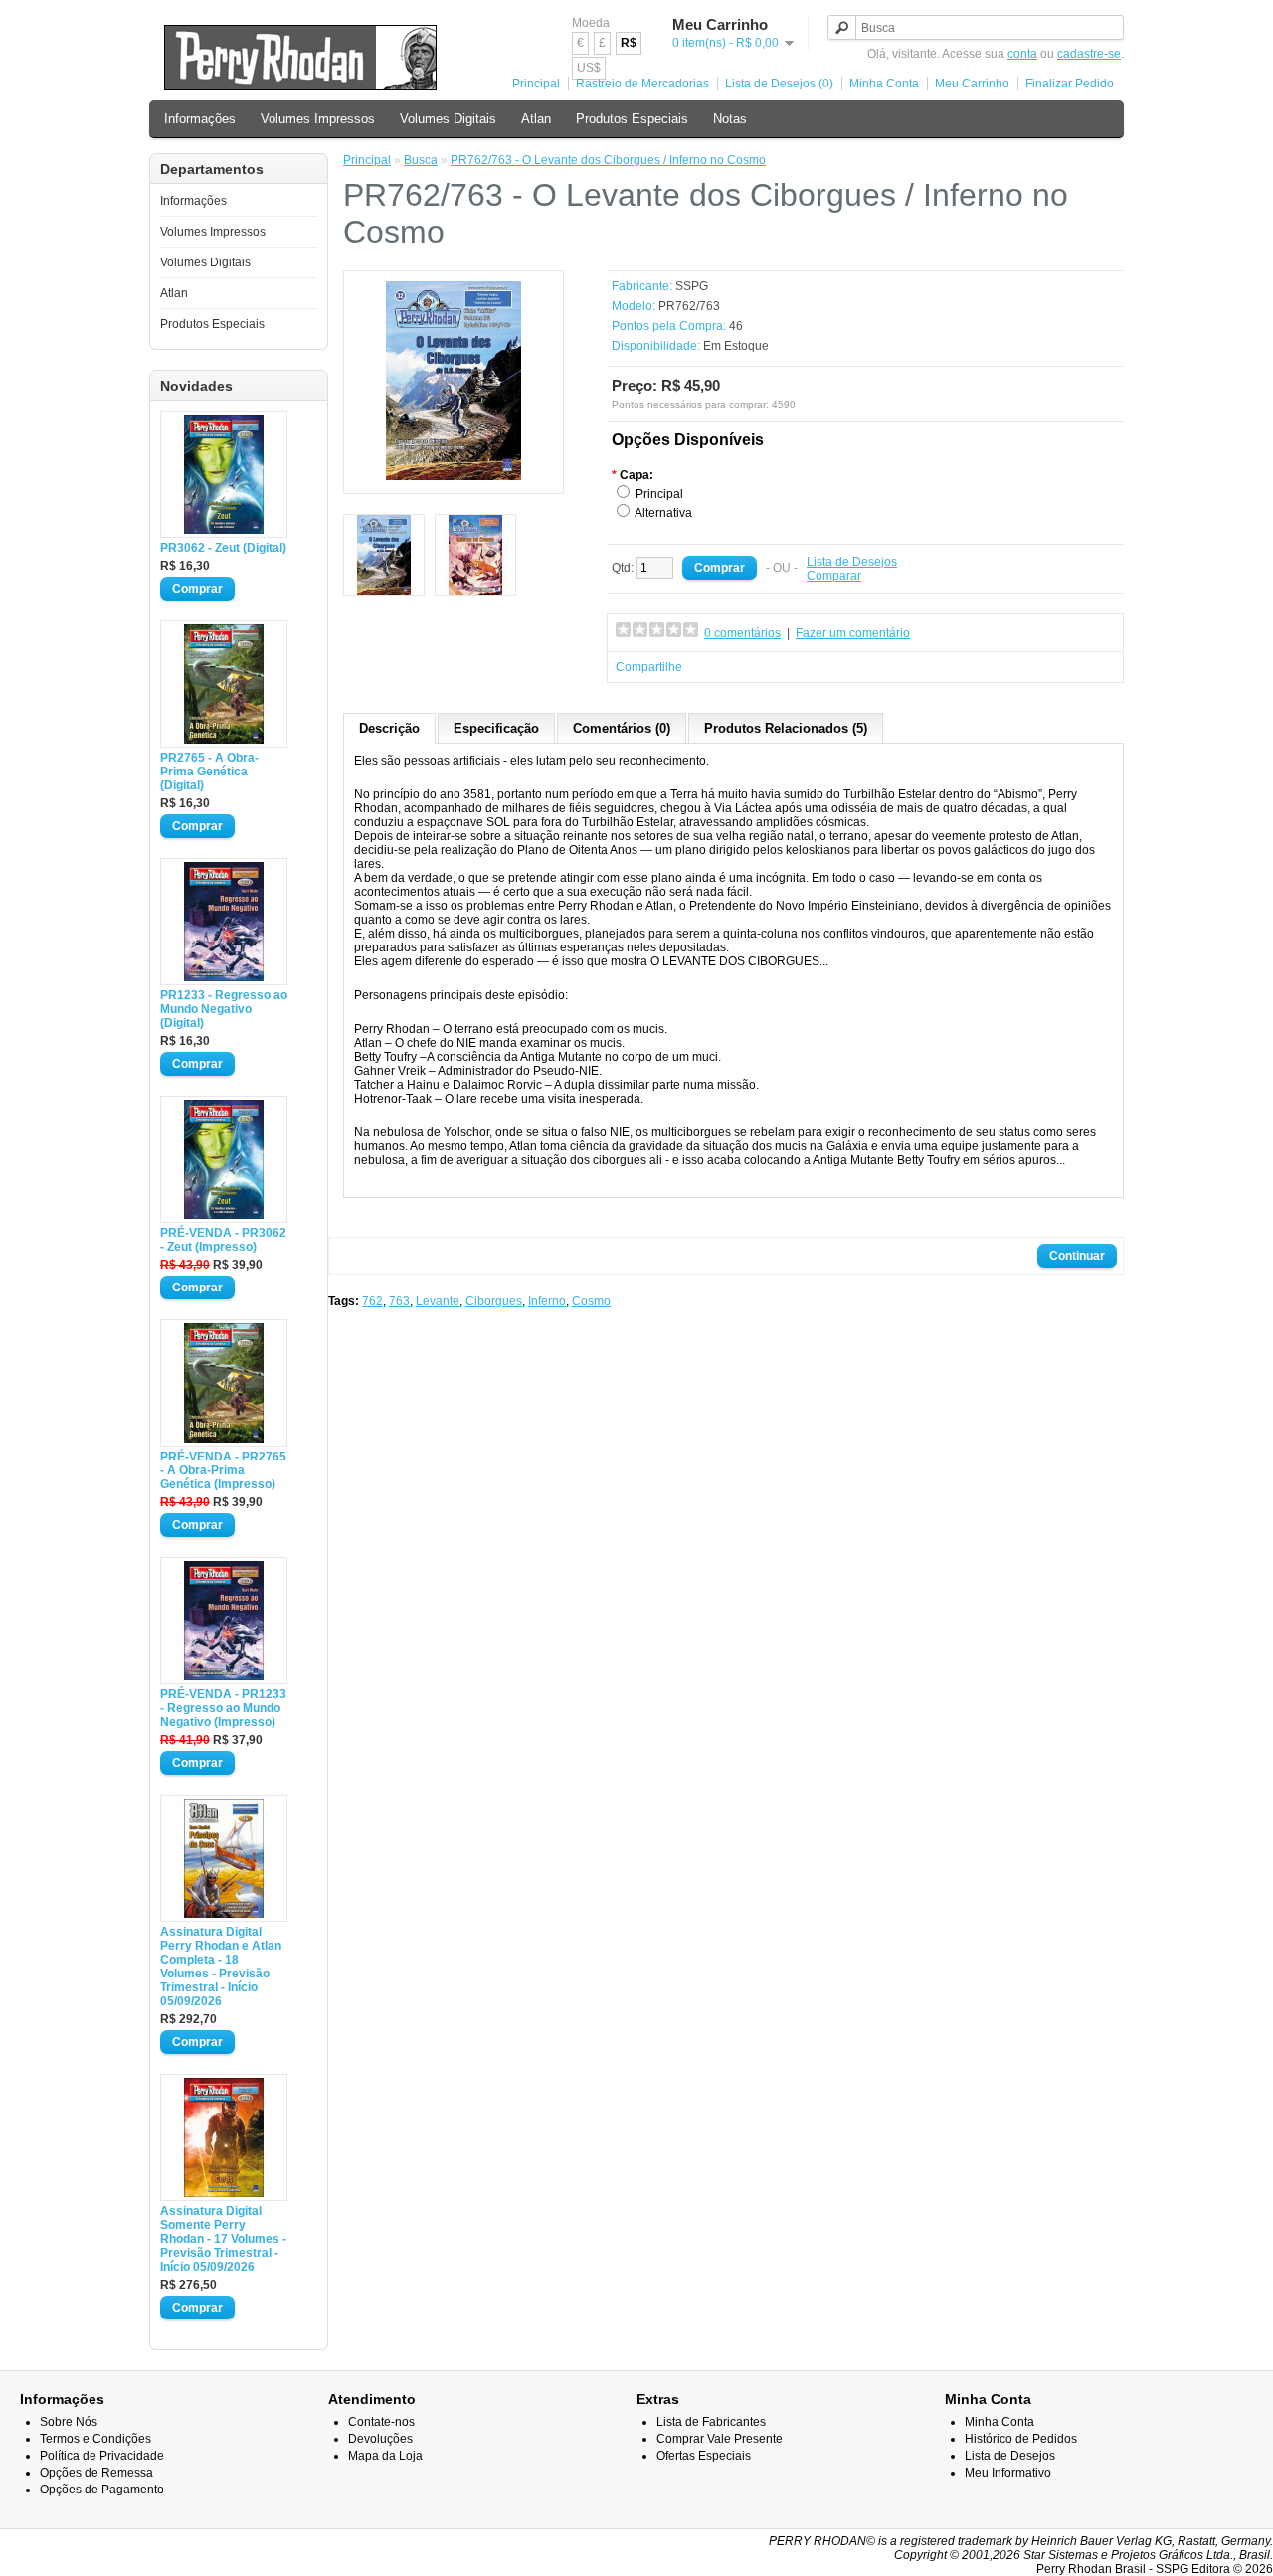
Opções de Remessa (96, 2473)
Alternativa (663, 513)
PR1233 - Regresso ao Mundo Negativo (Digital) (224, 1009)
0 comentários (742, 633)
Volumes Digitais (448, 119)
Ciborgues (494, 1301)
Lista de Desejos (852, 562)
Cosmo (591, 1301)
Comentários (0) (622, 728)
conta (1022, 54)
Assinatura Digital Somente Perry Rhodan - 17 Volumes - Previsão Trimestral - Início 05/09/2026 (223, 2239)
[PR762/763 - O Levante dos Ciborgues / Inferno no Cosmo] (454, 476)
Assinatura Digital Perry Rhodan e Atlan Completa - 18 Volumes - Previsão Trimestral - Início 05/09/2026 (221, 1967)
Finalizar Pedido (1070, 84)
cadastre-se (1089, 54)
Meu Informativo (1008, 2473)
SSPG (692, 286)
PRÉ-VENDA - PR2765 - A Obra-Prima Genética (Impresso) (223, 1470)
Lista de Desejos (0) (779, 84)
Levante (438, 1301)
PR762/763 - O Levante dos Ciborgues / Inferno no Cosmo (608, 160)
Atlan (536, 119)
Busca (421, 160)
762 (372, 1301)
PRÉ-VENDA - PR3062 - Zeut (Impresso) (223, 1240)
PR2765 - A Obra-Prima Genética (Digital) (209, 772)
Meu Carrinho (972, 84)
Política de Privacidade (102, 2456)
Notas (730, 119)
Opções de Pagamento (102, 2490)
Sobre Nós (69, 2422)
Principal (536, 84)
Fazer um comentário (853, 633)
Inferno (547, 1301)
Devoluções (380, 2439)
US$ (589, 68)
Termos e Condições (95, 2439)
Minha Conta (884, 84)
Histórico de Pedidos (1021, 2439)
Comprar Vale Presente (720, 2439)
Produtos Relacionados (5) (786, 728)
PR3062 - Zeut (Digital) (223, 548)
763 (399, 1301)
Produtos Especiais (632, 119)
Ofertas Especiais (704, 2456)
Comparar (834, 576)
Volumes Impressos (318, 119)
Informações (200, 119)
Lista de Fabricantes (711, 2422)
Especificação (496, 728)
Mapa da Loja (385, 2456)
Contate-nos (381, 2422)
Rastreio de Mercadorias (642, 84)
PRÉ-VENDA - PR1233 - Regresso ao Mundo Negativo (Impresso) (223, 1708)
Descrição (389, 728)
